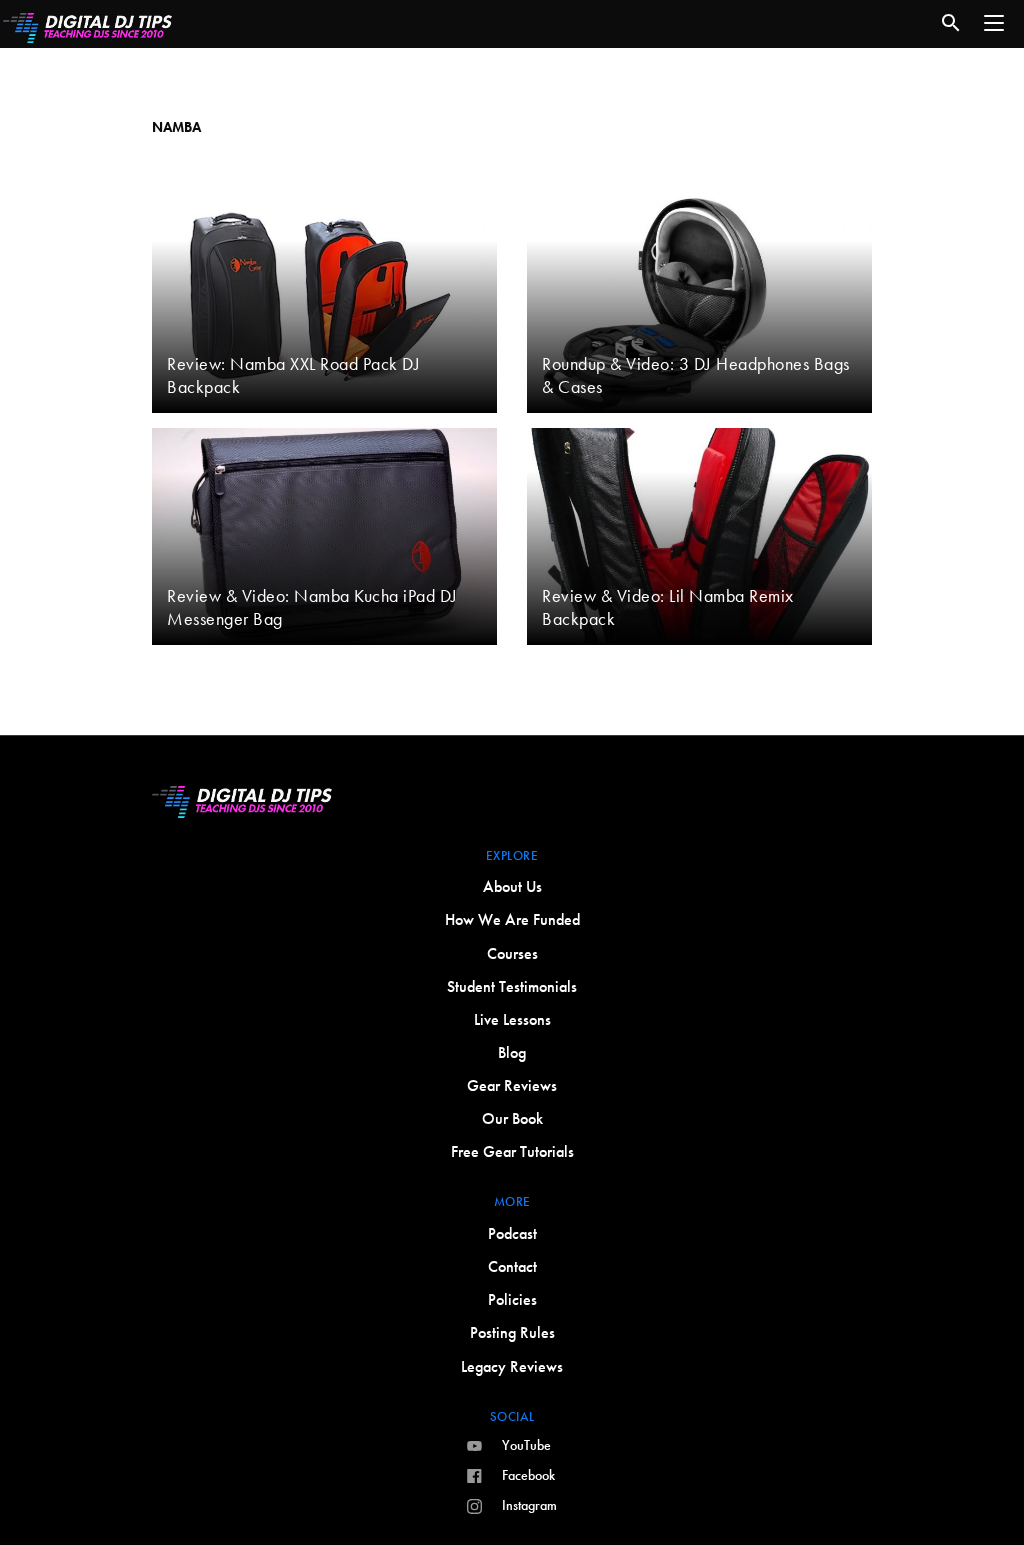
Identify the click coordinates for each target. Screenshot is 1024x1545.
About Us (512, 886)
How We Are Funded (512, 919)
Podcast (512, 1233)
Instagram (529, 1505)
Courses (512, 953)
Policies (512, 1299)
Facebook (528, 1475)
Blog (512, 1052)
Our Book (512, 1118)
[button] (994, 23)
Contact (512, 1266)
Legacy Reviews (512, 1366)
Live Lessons (512, 1019)
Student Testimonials (512, 986)
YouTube (526, 1445)
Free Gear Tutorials (512, 1151)
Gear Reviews (512, 1085)
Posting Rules (512, 1332)
